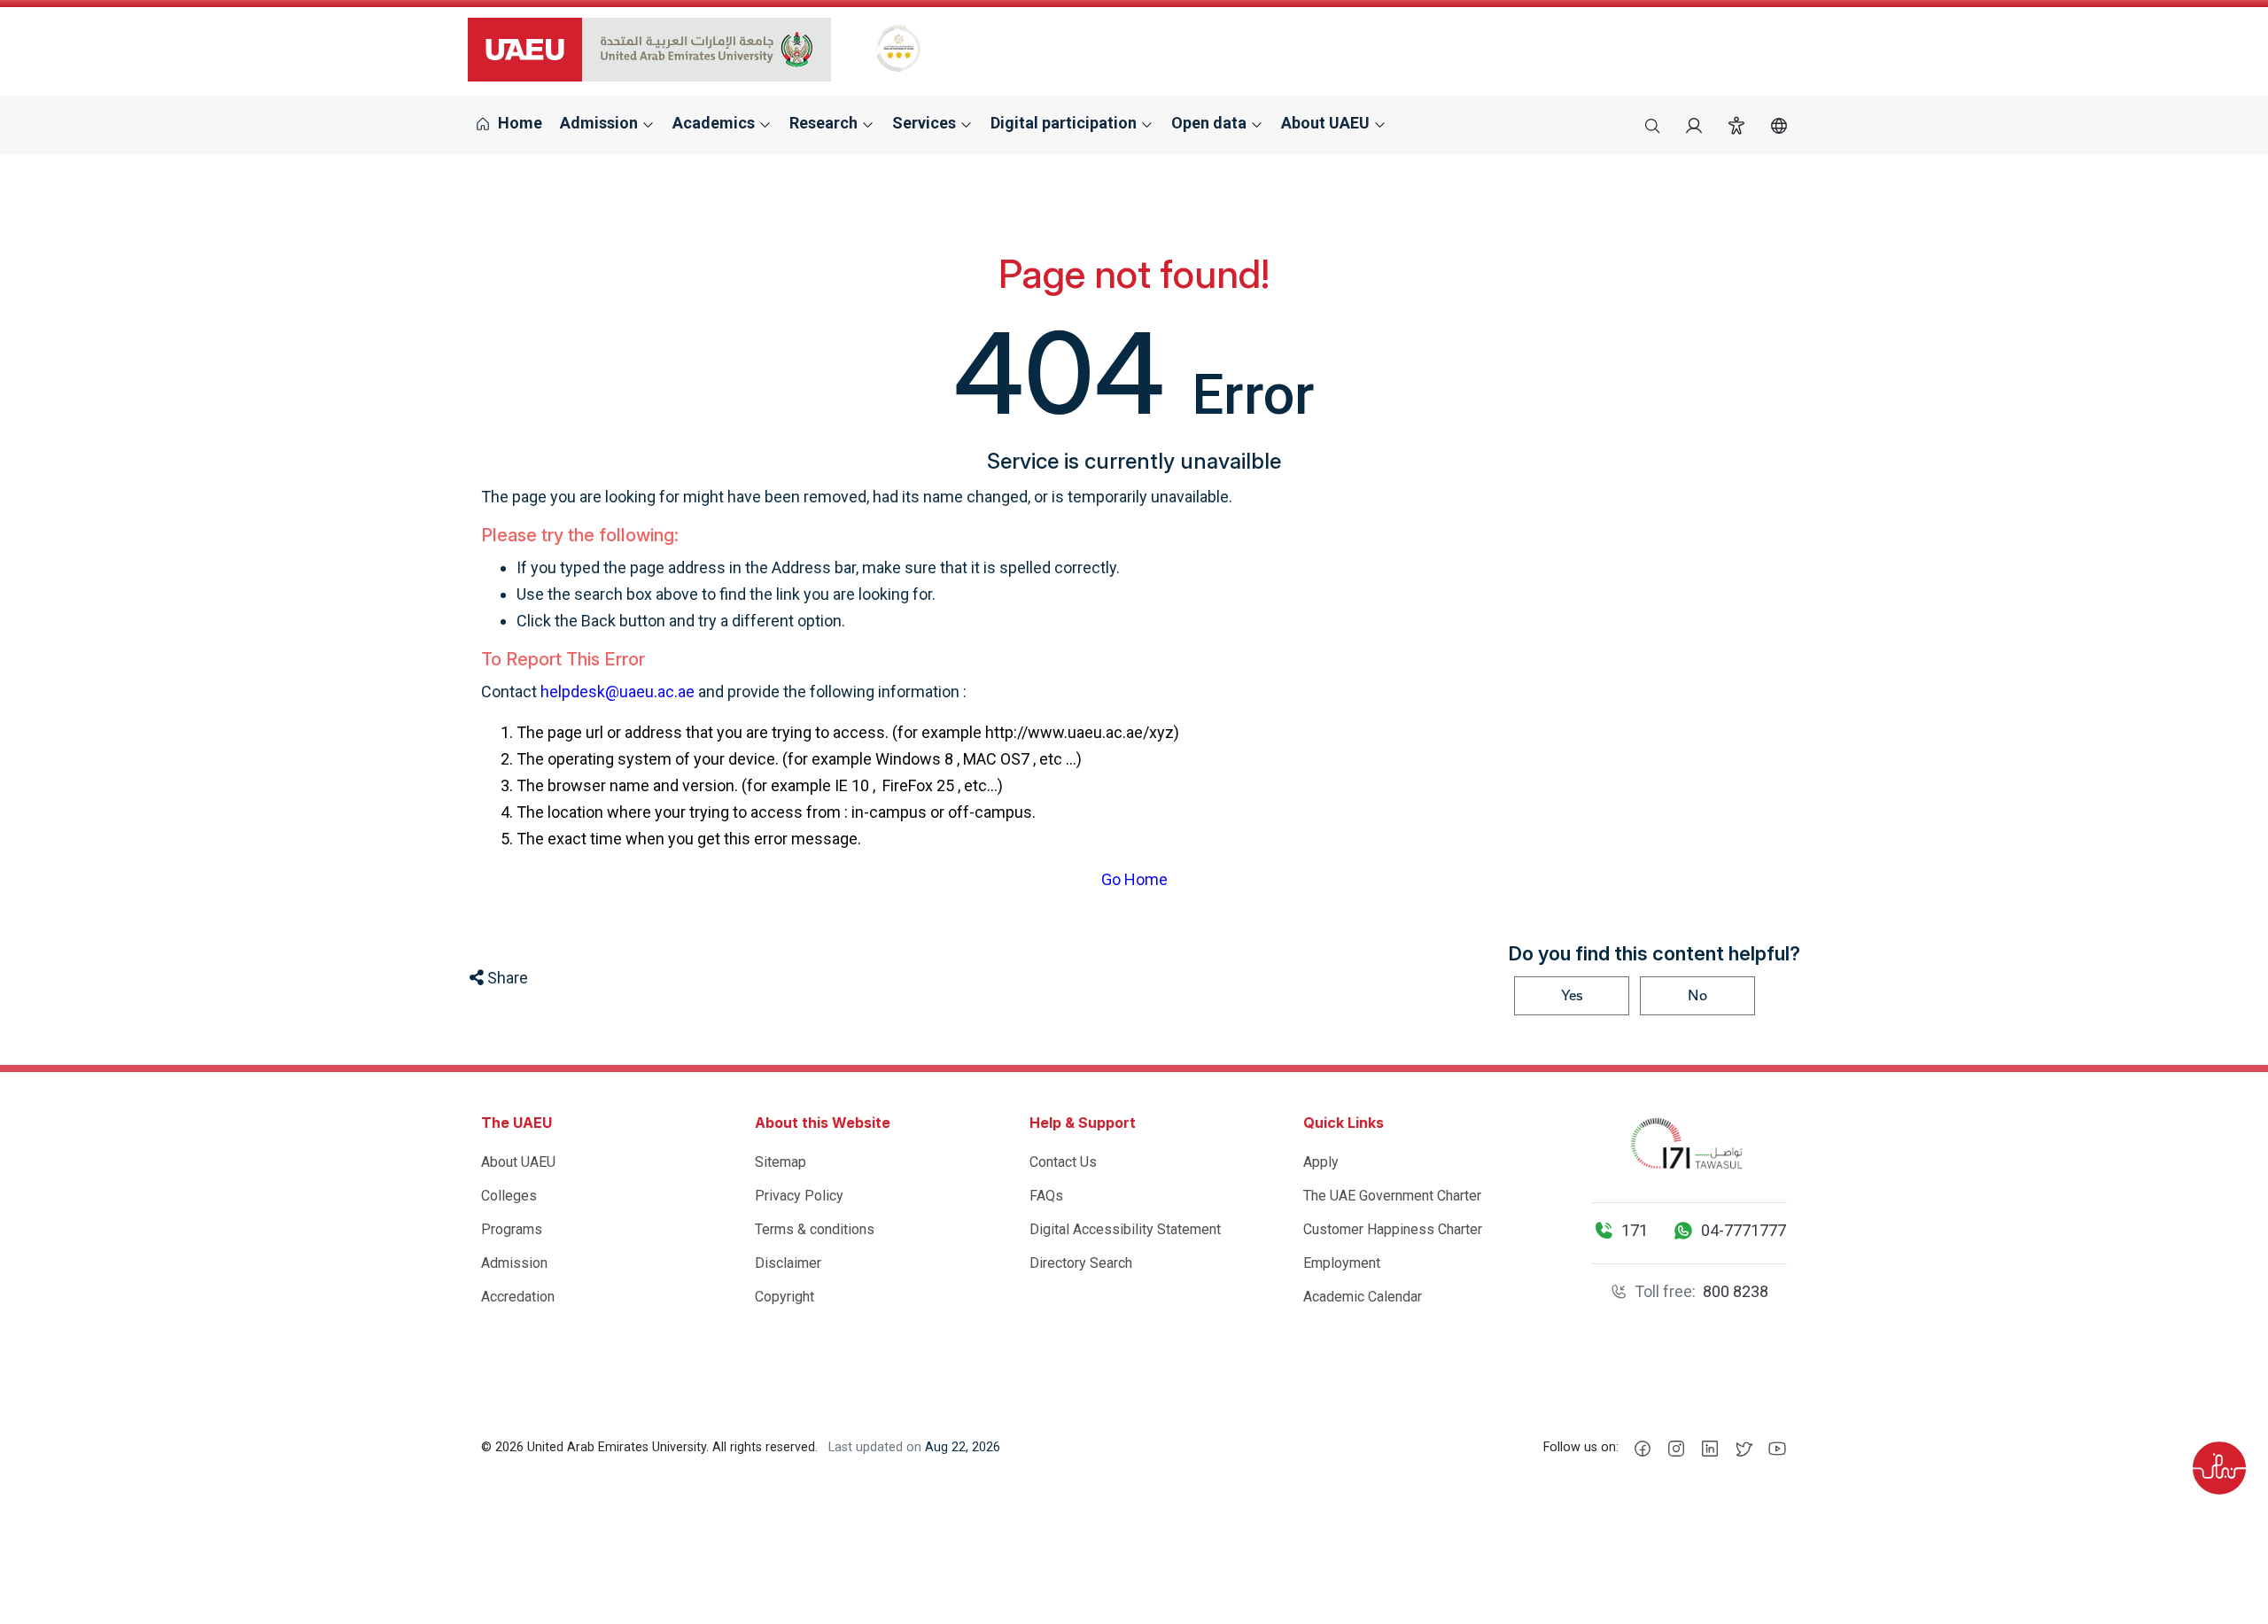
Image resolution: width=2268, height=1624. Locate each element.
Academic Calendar (1363, 1297)
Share (506, 978)
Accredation (518, 1297)
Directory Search (1081, 1263)
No (1697, 995)
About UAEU (518, 1162)
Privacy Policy (799, 1196)
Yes (1572, 995)
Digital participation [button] (1065, 123)
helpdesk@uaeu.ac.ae (617, 692)
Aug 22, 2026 (963, 1447)
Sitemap (781, 1162)
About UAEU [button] (1327, 123)
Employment (1342, 1263)
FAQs (1046, 1196)
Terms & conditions (815, 1229)
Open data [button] (1211, 123)
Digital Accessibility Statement (1125, 1229)
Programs (512, 1229)
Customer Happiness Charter (1393, 1229)
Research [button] (825, 123)
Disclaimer (788, 1263)
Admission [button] (601, 123)
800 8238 (1736, 1291)
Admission (514, 1263)
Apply (1321, 1162)
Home (518, 123)
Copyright (784, 1297)
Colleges (509, 1196)
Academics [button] (715, 123)
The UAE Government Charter (1392, 1196)
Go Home (1134, 879)
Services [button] (926, 123)
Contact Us (1063, 1162)
